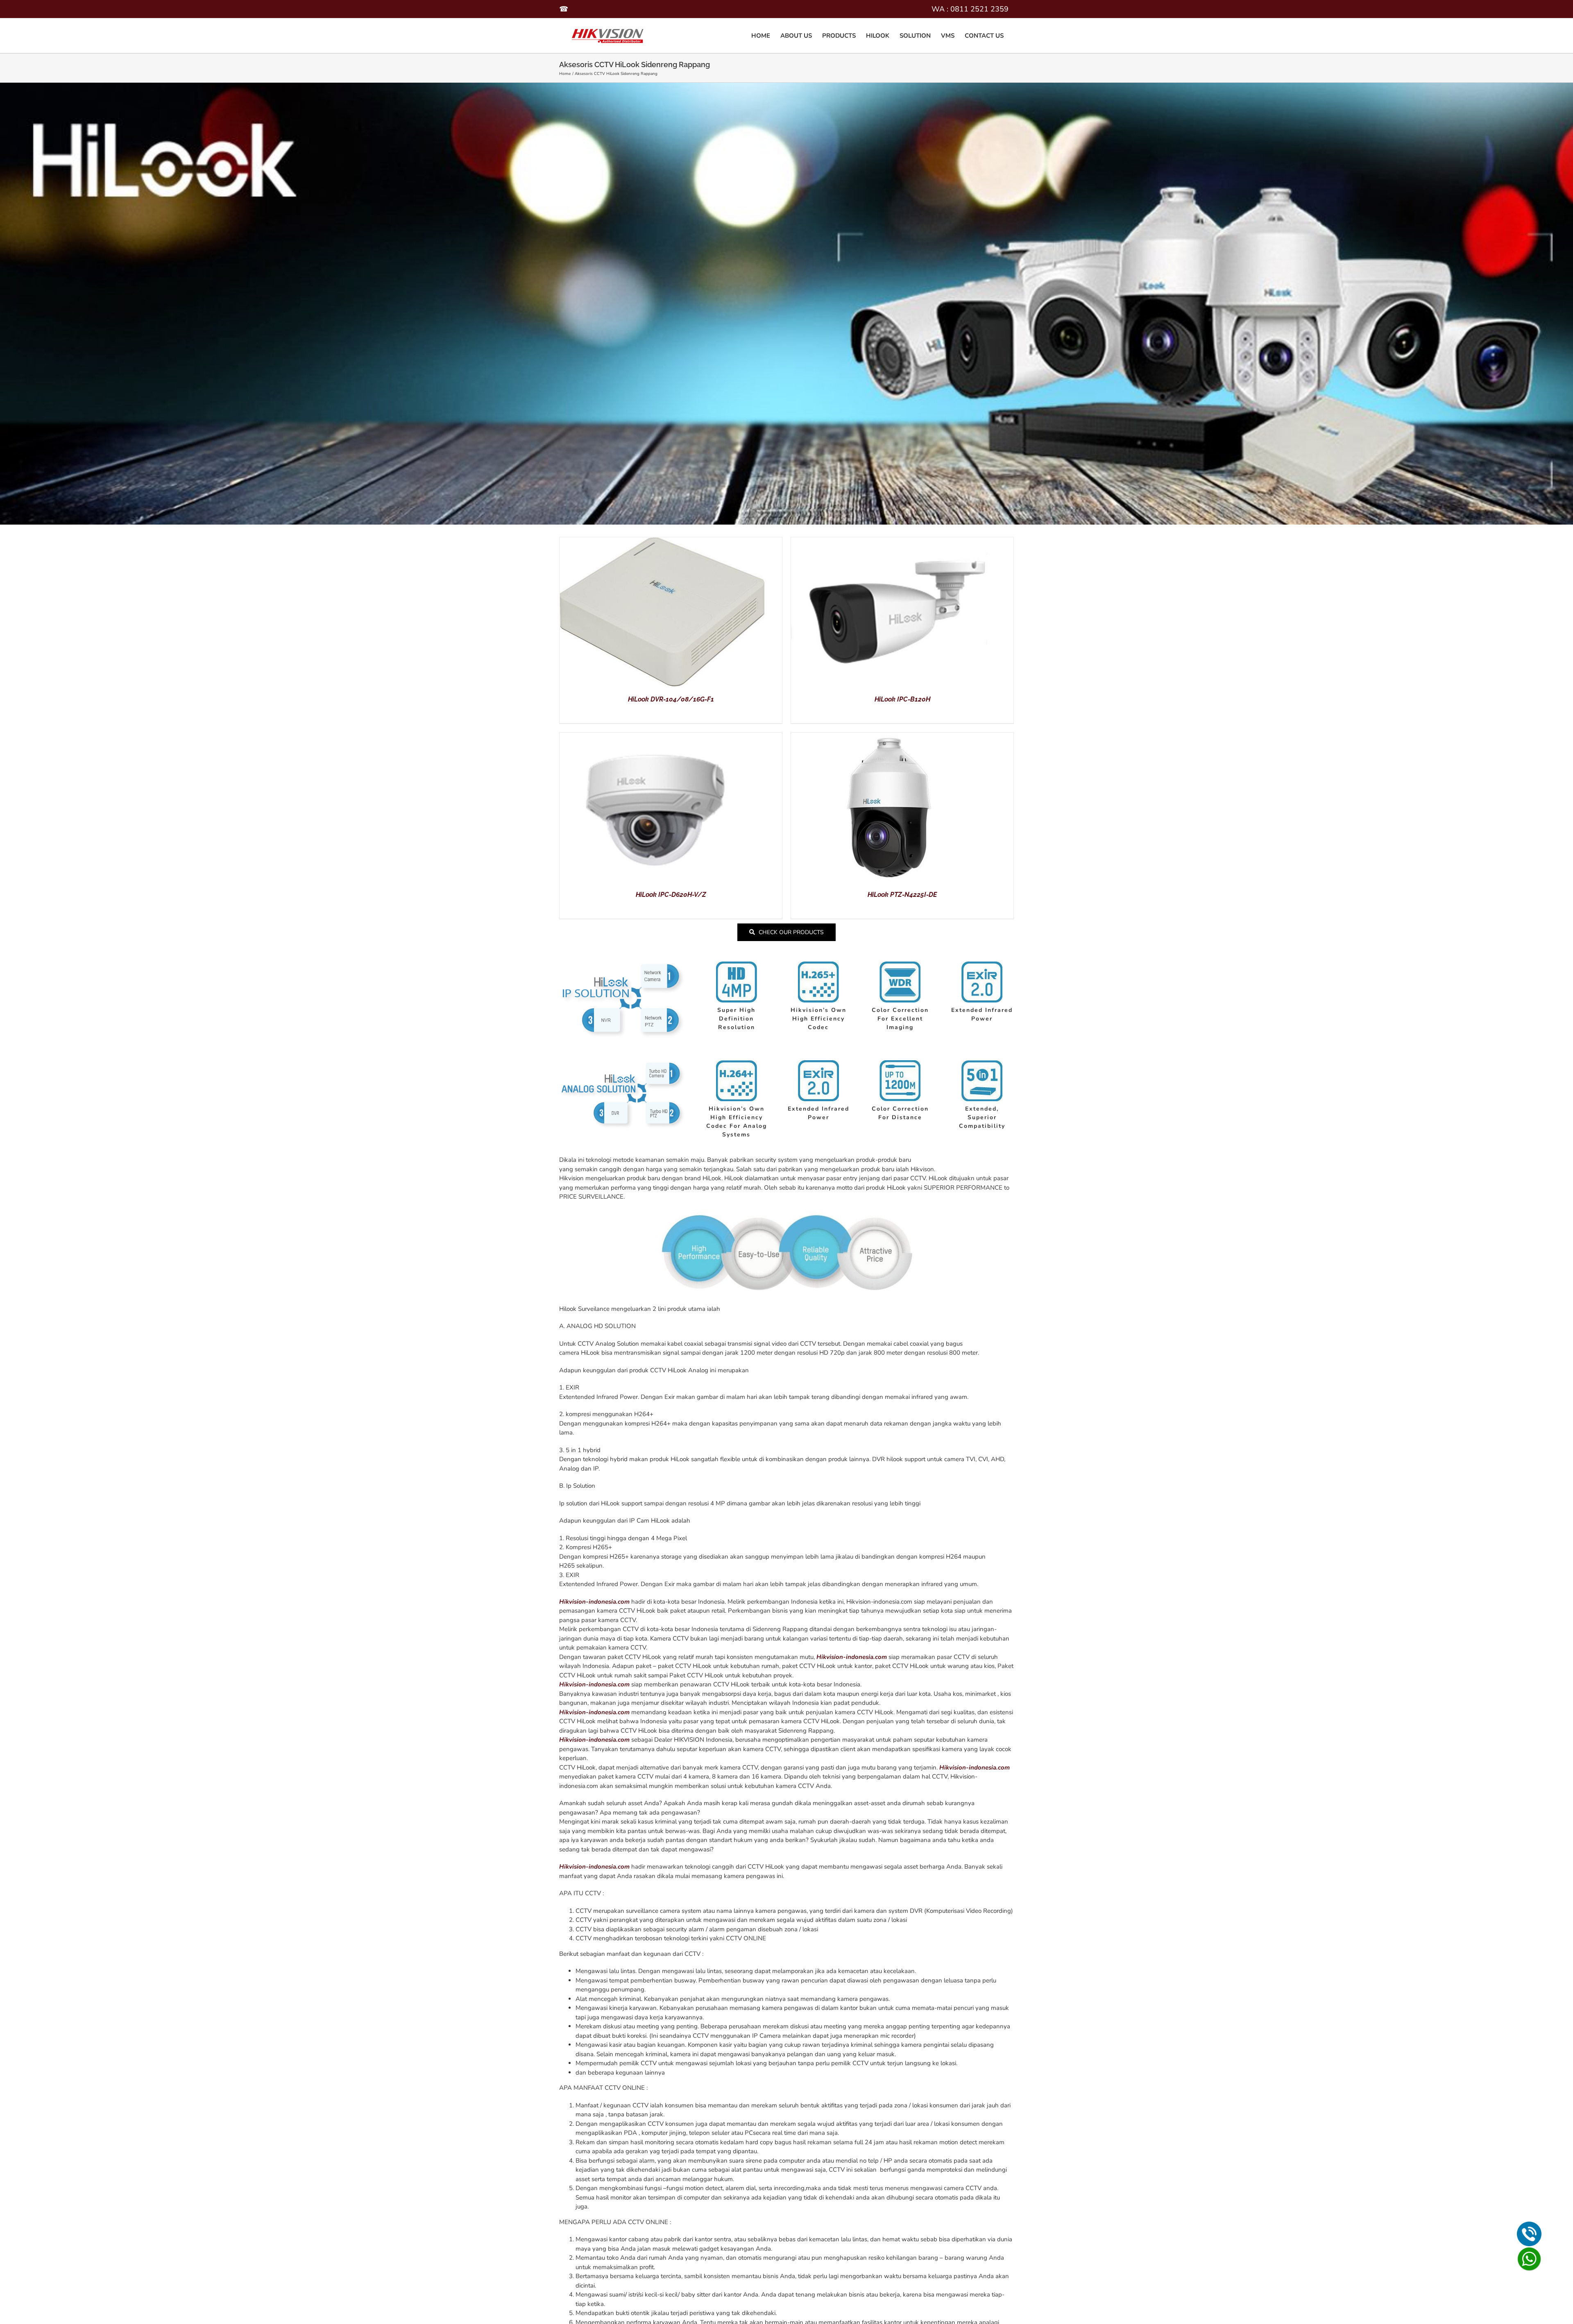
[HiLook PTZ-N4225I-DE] (893, 737)
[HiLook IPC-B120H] (893, 542)
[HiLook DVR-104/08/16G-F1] (662, 542)
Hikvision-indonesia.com (594, 1602)
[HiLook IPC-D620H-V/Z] (662, 737)
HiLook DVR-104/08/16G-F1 (671, 699)
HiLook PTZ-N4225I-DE (902, 895)
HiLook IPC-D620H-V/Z (671, 895)
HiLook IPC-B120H (902, 699)
